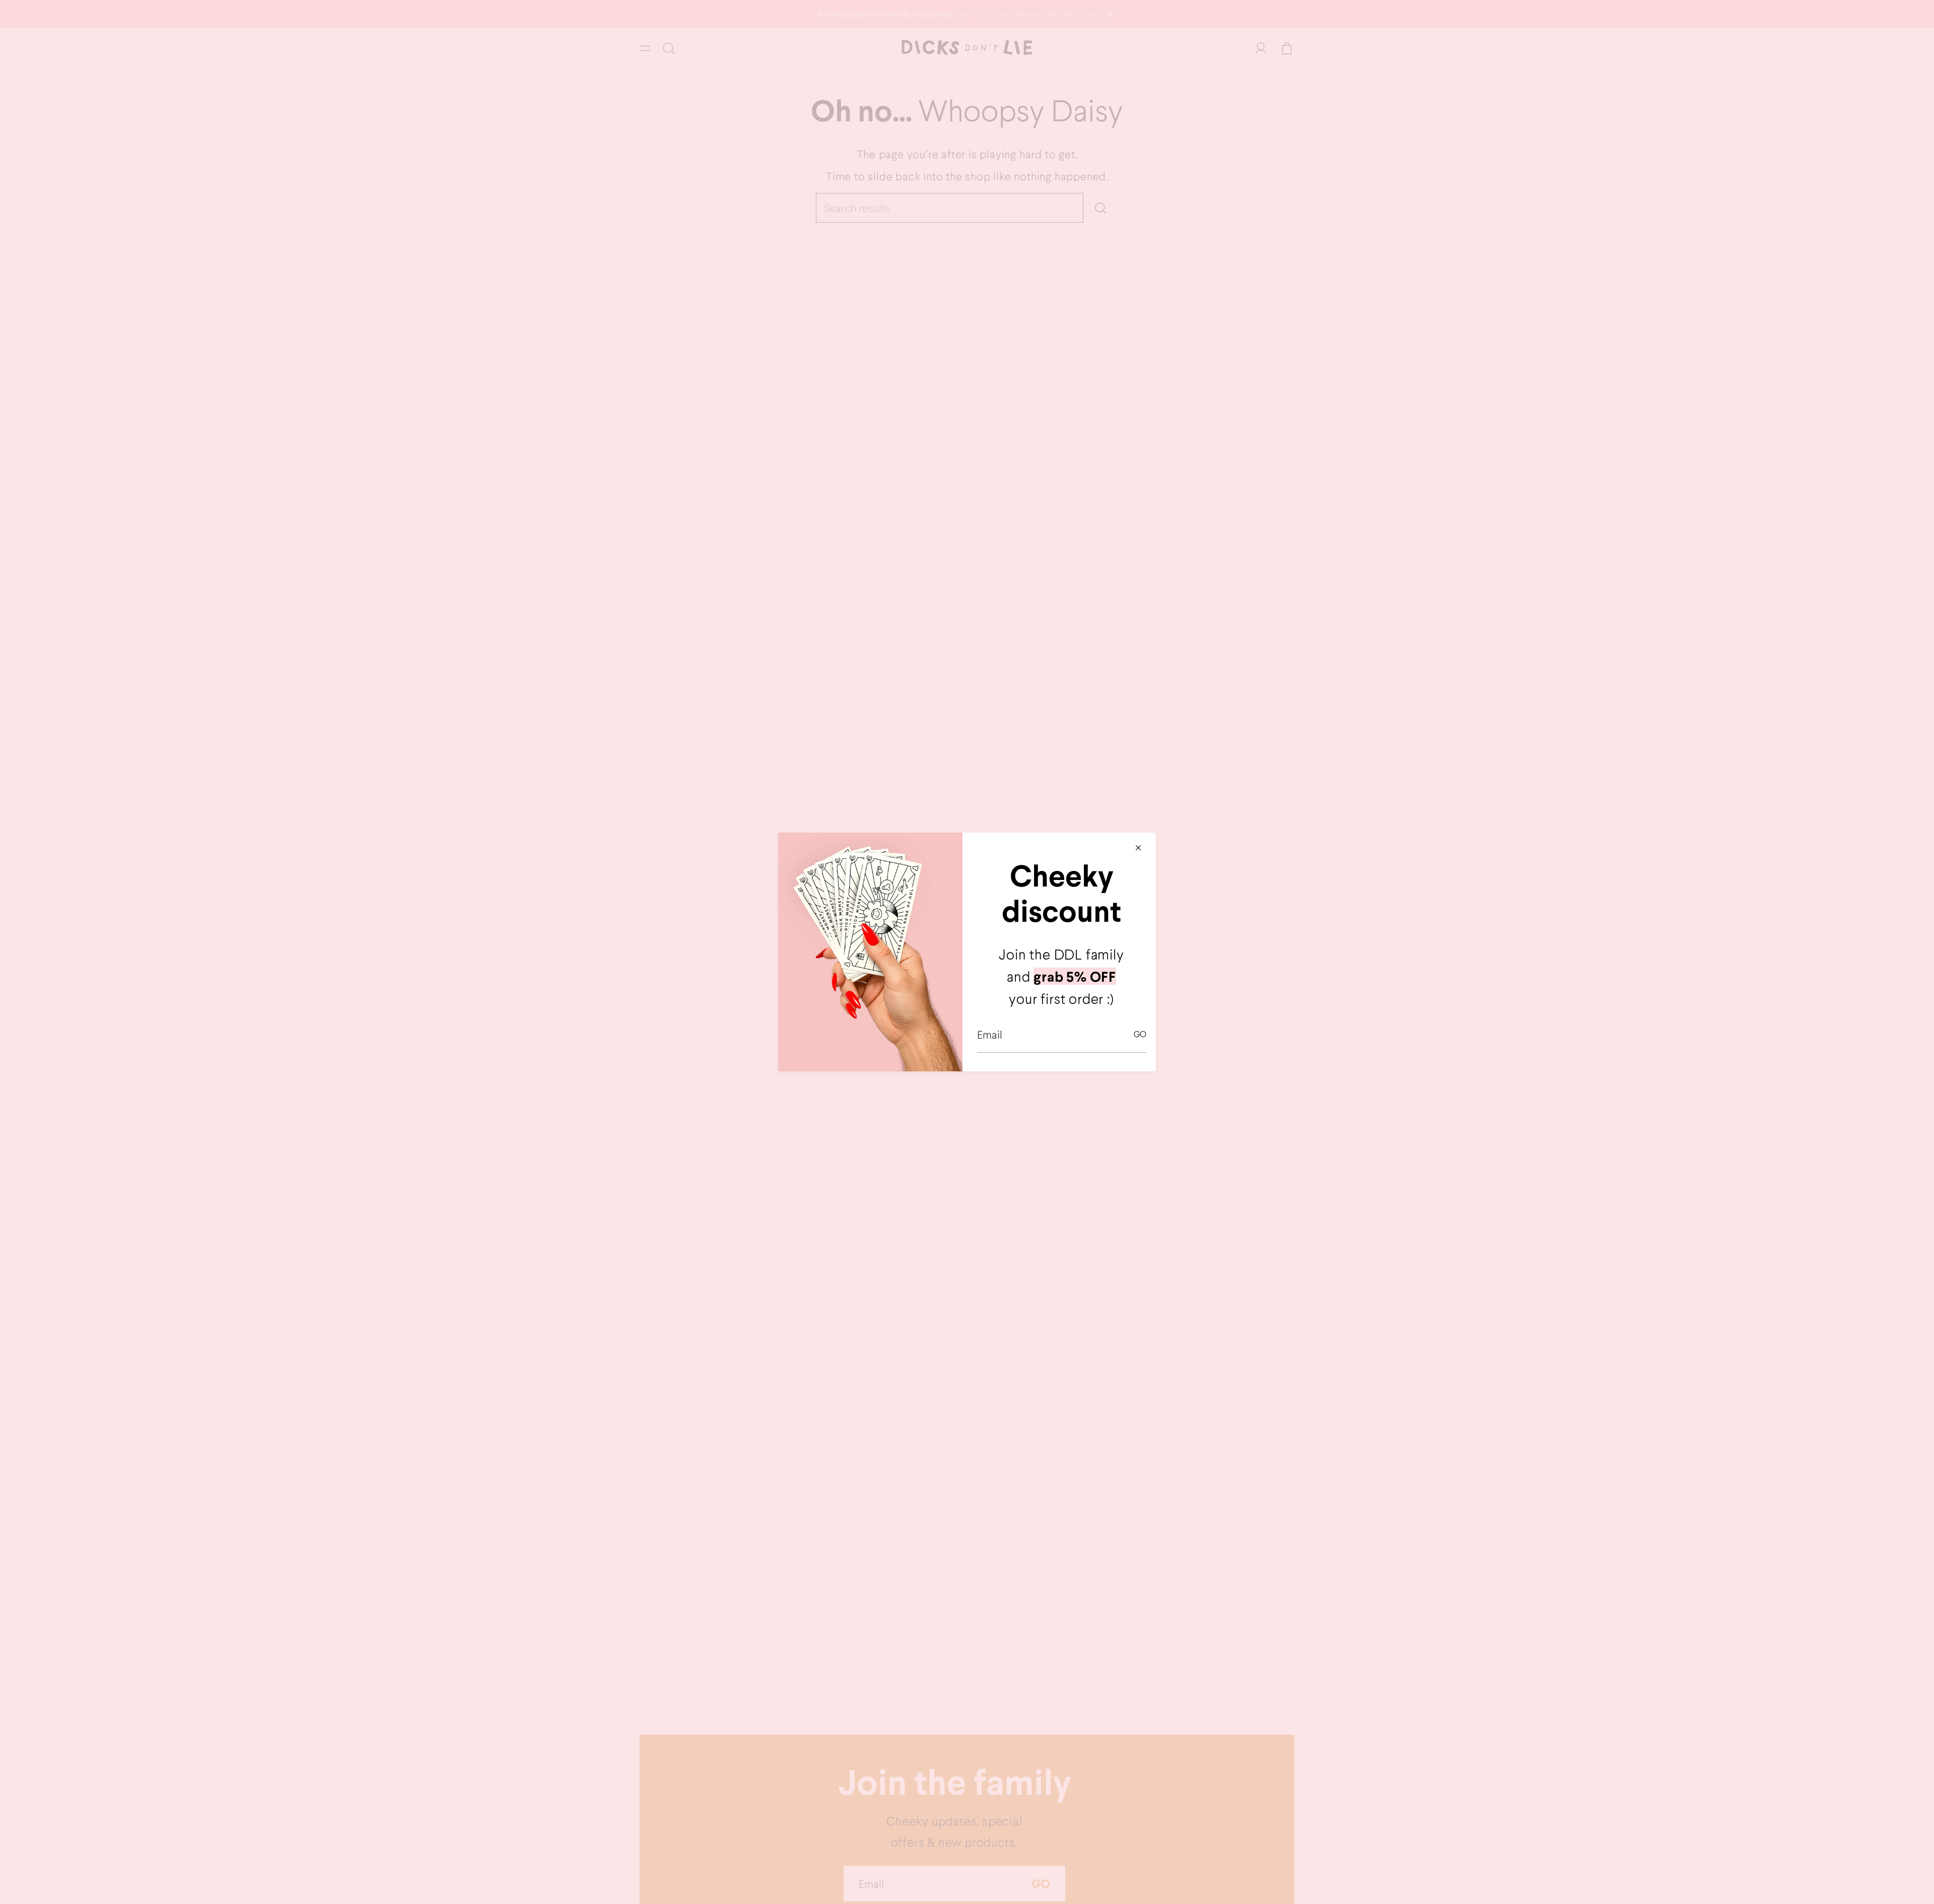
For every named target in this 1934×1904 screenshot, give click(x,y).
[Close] (1138, 848)
